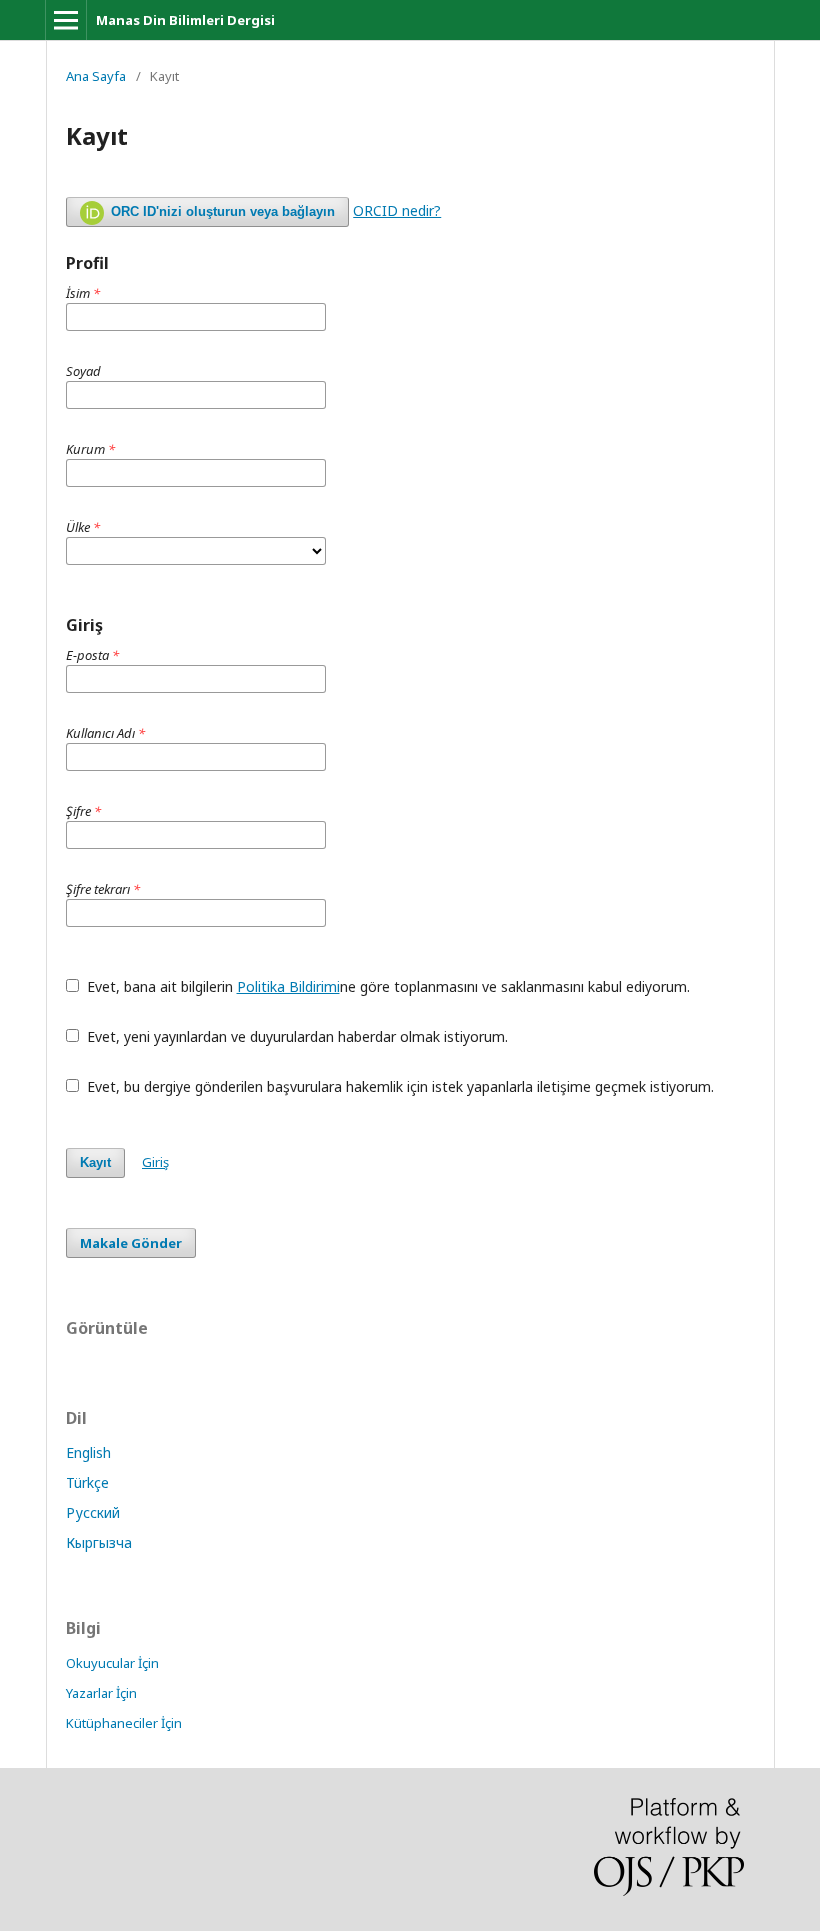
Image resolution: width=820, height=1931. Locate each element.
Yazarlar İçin (101, 1693)
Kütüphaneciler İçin (124, 1723)
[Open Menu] (66, 20)
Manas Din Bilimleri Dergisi (185, 20)
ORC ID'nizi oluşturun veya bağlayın (221, 211)
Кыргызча (99, 1542)
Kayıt (95, 1162)
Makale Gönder (131, 1243)
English (88, 1452)
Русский (93, 1512)
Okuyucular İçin (112, 1663)
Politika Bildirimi (288, 986)
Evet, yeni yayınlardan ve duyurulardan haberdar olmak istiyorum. (295, 1036)
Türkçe (87, 1482)
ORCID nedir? (397, 210)
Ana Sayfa (96, 76)
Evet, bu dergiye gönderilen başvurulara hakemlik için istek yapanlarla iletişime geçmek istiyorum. (398, 1086)
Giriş (155, 1162)
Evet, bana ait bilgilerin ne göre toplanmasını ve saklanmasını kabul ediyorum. (386, 986)
